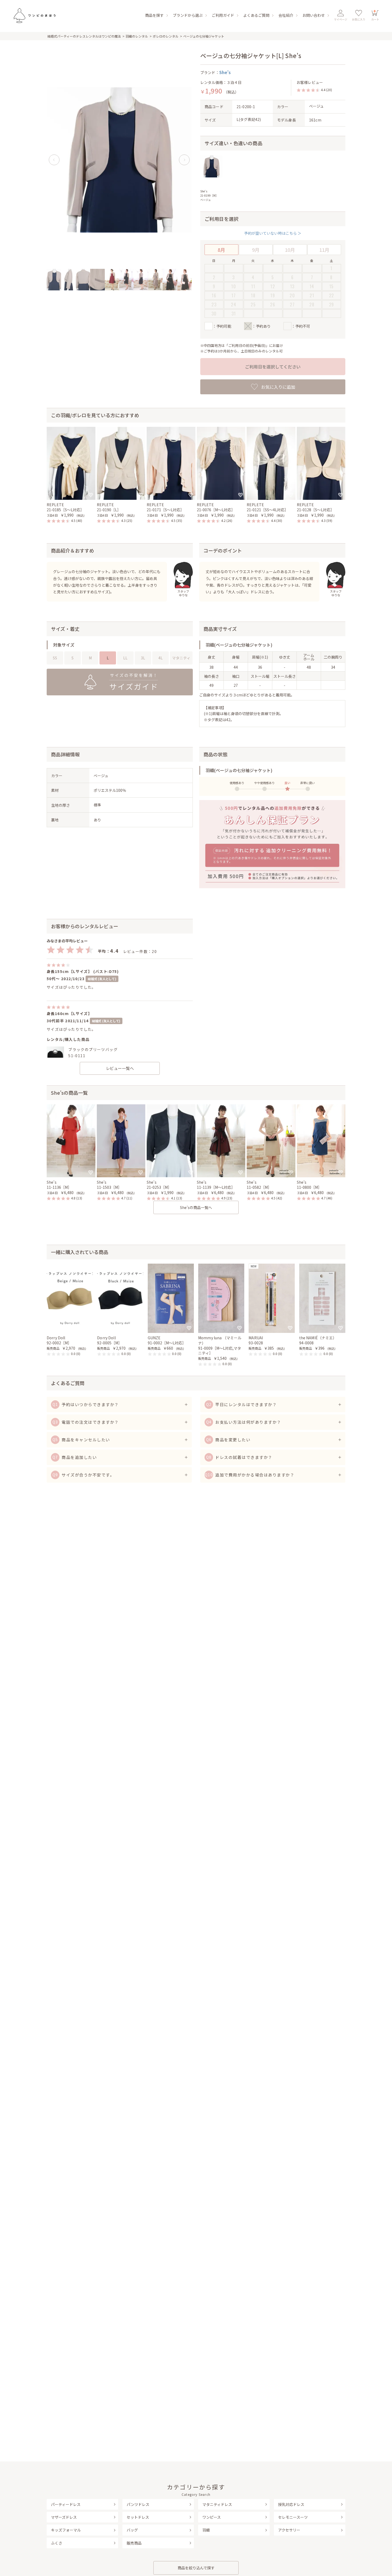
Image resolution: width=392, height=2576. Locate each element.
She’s (225, 72)
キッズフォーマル (66, 2530)
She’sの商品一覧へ (196, 1207)
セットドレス (138, 2517)
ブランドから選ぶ (188, 15)
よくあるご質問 (256, 15)
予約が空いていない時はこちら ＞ (273, 233)
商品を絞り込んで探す (196, 2568)
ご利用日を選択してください (273, 367)
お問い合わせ (314, 15)
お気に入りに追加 (278, 387)
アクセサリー (289, 2530)
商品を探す (154, 15)
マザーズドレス (64, 2517)
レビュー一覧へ (120, 1068)
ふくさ (57, 2543)
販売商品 (134, 2543)
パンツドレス (138, 2504)
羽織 (206, 2530)
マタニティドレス (217, 2504)
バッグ (132, 2530)
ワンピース (212, 2517)
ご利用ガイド (223, 15)
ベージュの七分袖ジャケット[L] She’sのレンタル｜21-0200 (34, 15)
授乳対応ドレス (291, 2504)
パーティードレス (66, 2504)
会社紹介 (286, 15)
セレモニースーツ (293, 2517)
